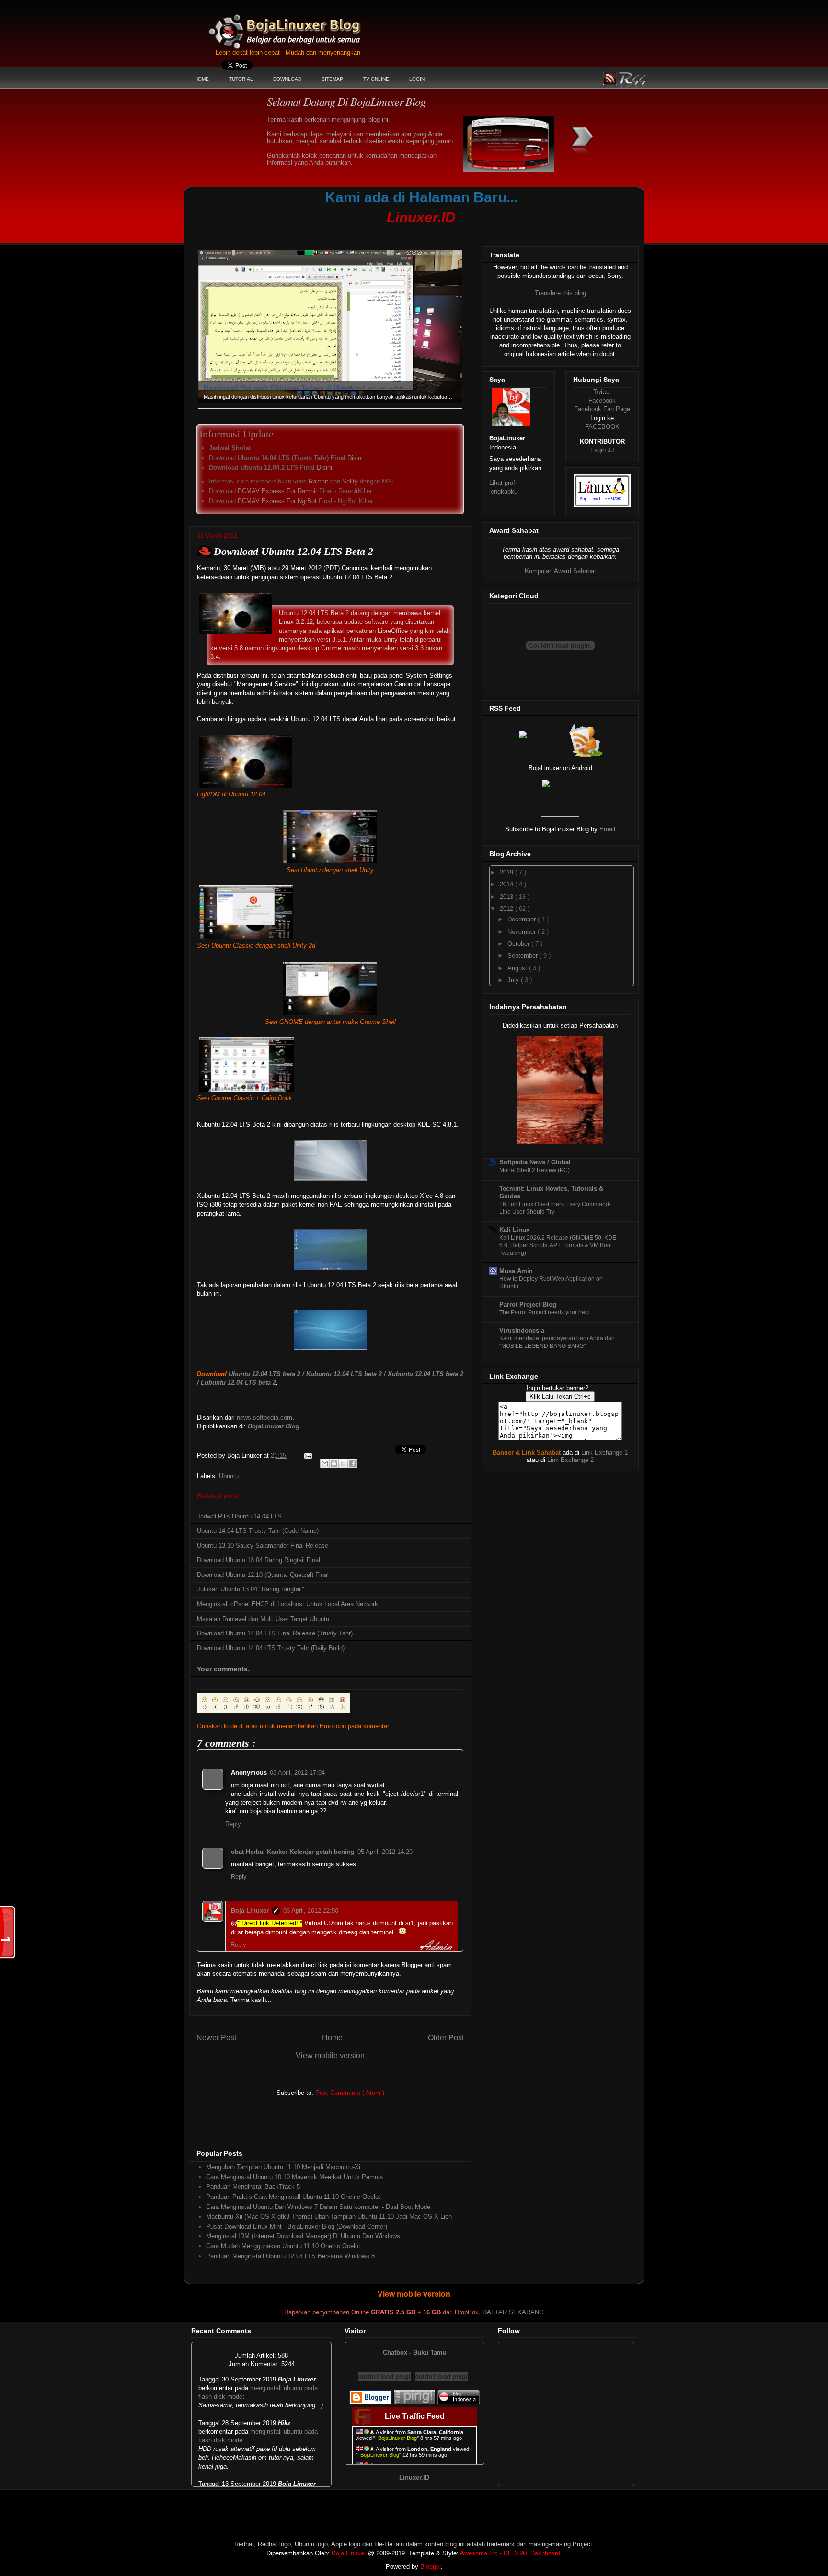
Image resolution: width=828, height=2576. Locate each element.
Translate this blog (560, 293)
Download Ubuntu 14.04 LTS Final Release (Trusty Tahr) (275, 1633)
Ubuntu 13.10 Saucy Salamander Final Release (263, 1546)
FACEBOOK (602, 427)
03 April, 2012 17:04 (297, 1773)
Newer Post (216, 2038)
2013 (507, 897)
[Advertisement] (373, 233)
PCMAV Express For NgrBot (277, 501)
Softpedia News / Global (535, 1162)
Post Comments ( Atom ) (350, 2093)
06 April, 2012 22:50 (311, 1911)
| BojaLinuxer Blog (396, 2438)
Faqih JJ (602, 450)
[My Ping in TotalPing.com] (414, 2402)
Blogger (431, 2567)
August (518, 968)
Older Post (446, 2038)
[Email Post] (307, 1455)
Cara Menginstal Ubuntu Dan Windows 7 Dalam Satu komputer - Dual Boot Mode (318, 2207)
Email (607, 829)
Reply (233, 1824)
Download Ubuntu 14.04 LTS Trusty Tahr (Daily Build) (271, 1648)
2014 (507, 884)
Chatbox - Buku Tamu (415, 2352)
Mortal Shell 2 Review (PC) (535, 1170)
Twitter (602, 392)
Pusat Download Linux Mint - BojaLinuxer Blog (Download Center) (297, 2226)
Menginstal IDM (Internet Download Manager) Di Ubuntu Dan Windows (303, 2236)
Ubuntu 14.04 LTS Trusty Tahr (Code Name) (258, 1531)
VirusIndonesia (522, 1330)
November (523, 932)
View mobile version (330, 2055)
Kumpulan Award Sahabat (560, 571)
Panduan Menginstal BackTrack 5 (253, 2187)
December (523, 919)
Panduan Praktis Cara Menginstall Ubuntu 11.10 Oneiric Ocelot (293, 2197)
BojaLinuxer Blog (311, 26)
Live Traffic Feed (415, 2416)
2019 (507, 872)
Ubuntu (229, 1476)
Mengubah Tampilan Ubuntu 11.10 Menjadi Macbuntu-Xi (283, 2167)
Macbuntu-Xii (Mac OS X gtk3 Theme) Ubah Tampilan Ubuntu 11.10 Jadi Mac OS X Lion (329, 2216)
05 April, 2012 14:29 (385, 1852)
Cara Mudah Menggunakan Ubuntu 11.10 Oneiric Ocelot (283, 2246)
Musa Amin (516, 1271)
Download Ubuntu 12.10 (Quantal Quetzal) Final (263, 1575)
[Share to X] (343, 1463)
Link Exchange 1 (604, 1453)
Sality (350, 481)
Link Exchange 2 (570, 1460)
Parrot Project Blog (528, 1305)
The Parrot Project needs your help (545, 1312)
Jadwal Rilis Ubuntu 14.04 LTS (239, 1516)
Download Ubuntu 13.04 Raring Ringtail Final (259, 1560)
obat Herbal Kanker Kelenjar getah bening (293, 1852)
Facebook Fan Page (602, 409)
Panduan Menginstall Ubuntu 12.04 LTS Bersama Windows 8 (290, 2256)
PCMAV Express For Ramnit (277, 491)
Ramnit (318, 481)
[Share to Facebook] (352, 1463)
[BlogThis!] (334, 1463)
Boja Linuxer (250, 1911)
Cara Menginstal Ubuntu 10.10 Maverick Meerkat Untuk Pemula (294, 2177)
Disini (355, 458)
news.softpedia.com (264, 1418)
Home (332, 2038)
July (514, 980)
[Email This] (325, 1463)
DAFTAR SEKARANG (513, 2312)
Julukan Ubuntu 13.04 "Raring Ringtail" (251, 1589)
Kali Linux (514, 1230)
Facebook (602, 400)
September (523, 956)
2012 (507, 909)
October (519, 944)
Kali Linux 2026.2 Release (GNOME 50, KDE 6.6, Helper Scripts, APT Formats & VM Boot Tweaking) (558, 1245)
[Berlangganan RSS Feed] (541, 740)
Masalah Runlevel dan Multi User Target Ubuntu (263, 1619)
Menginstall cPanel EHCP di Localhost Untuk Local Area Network (287, 1604)
